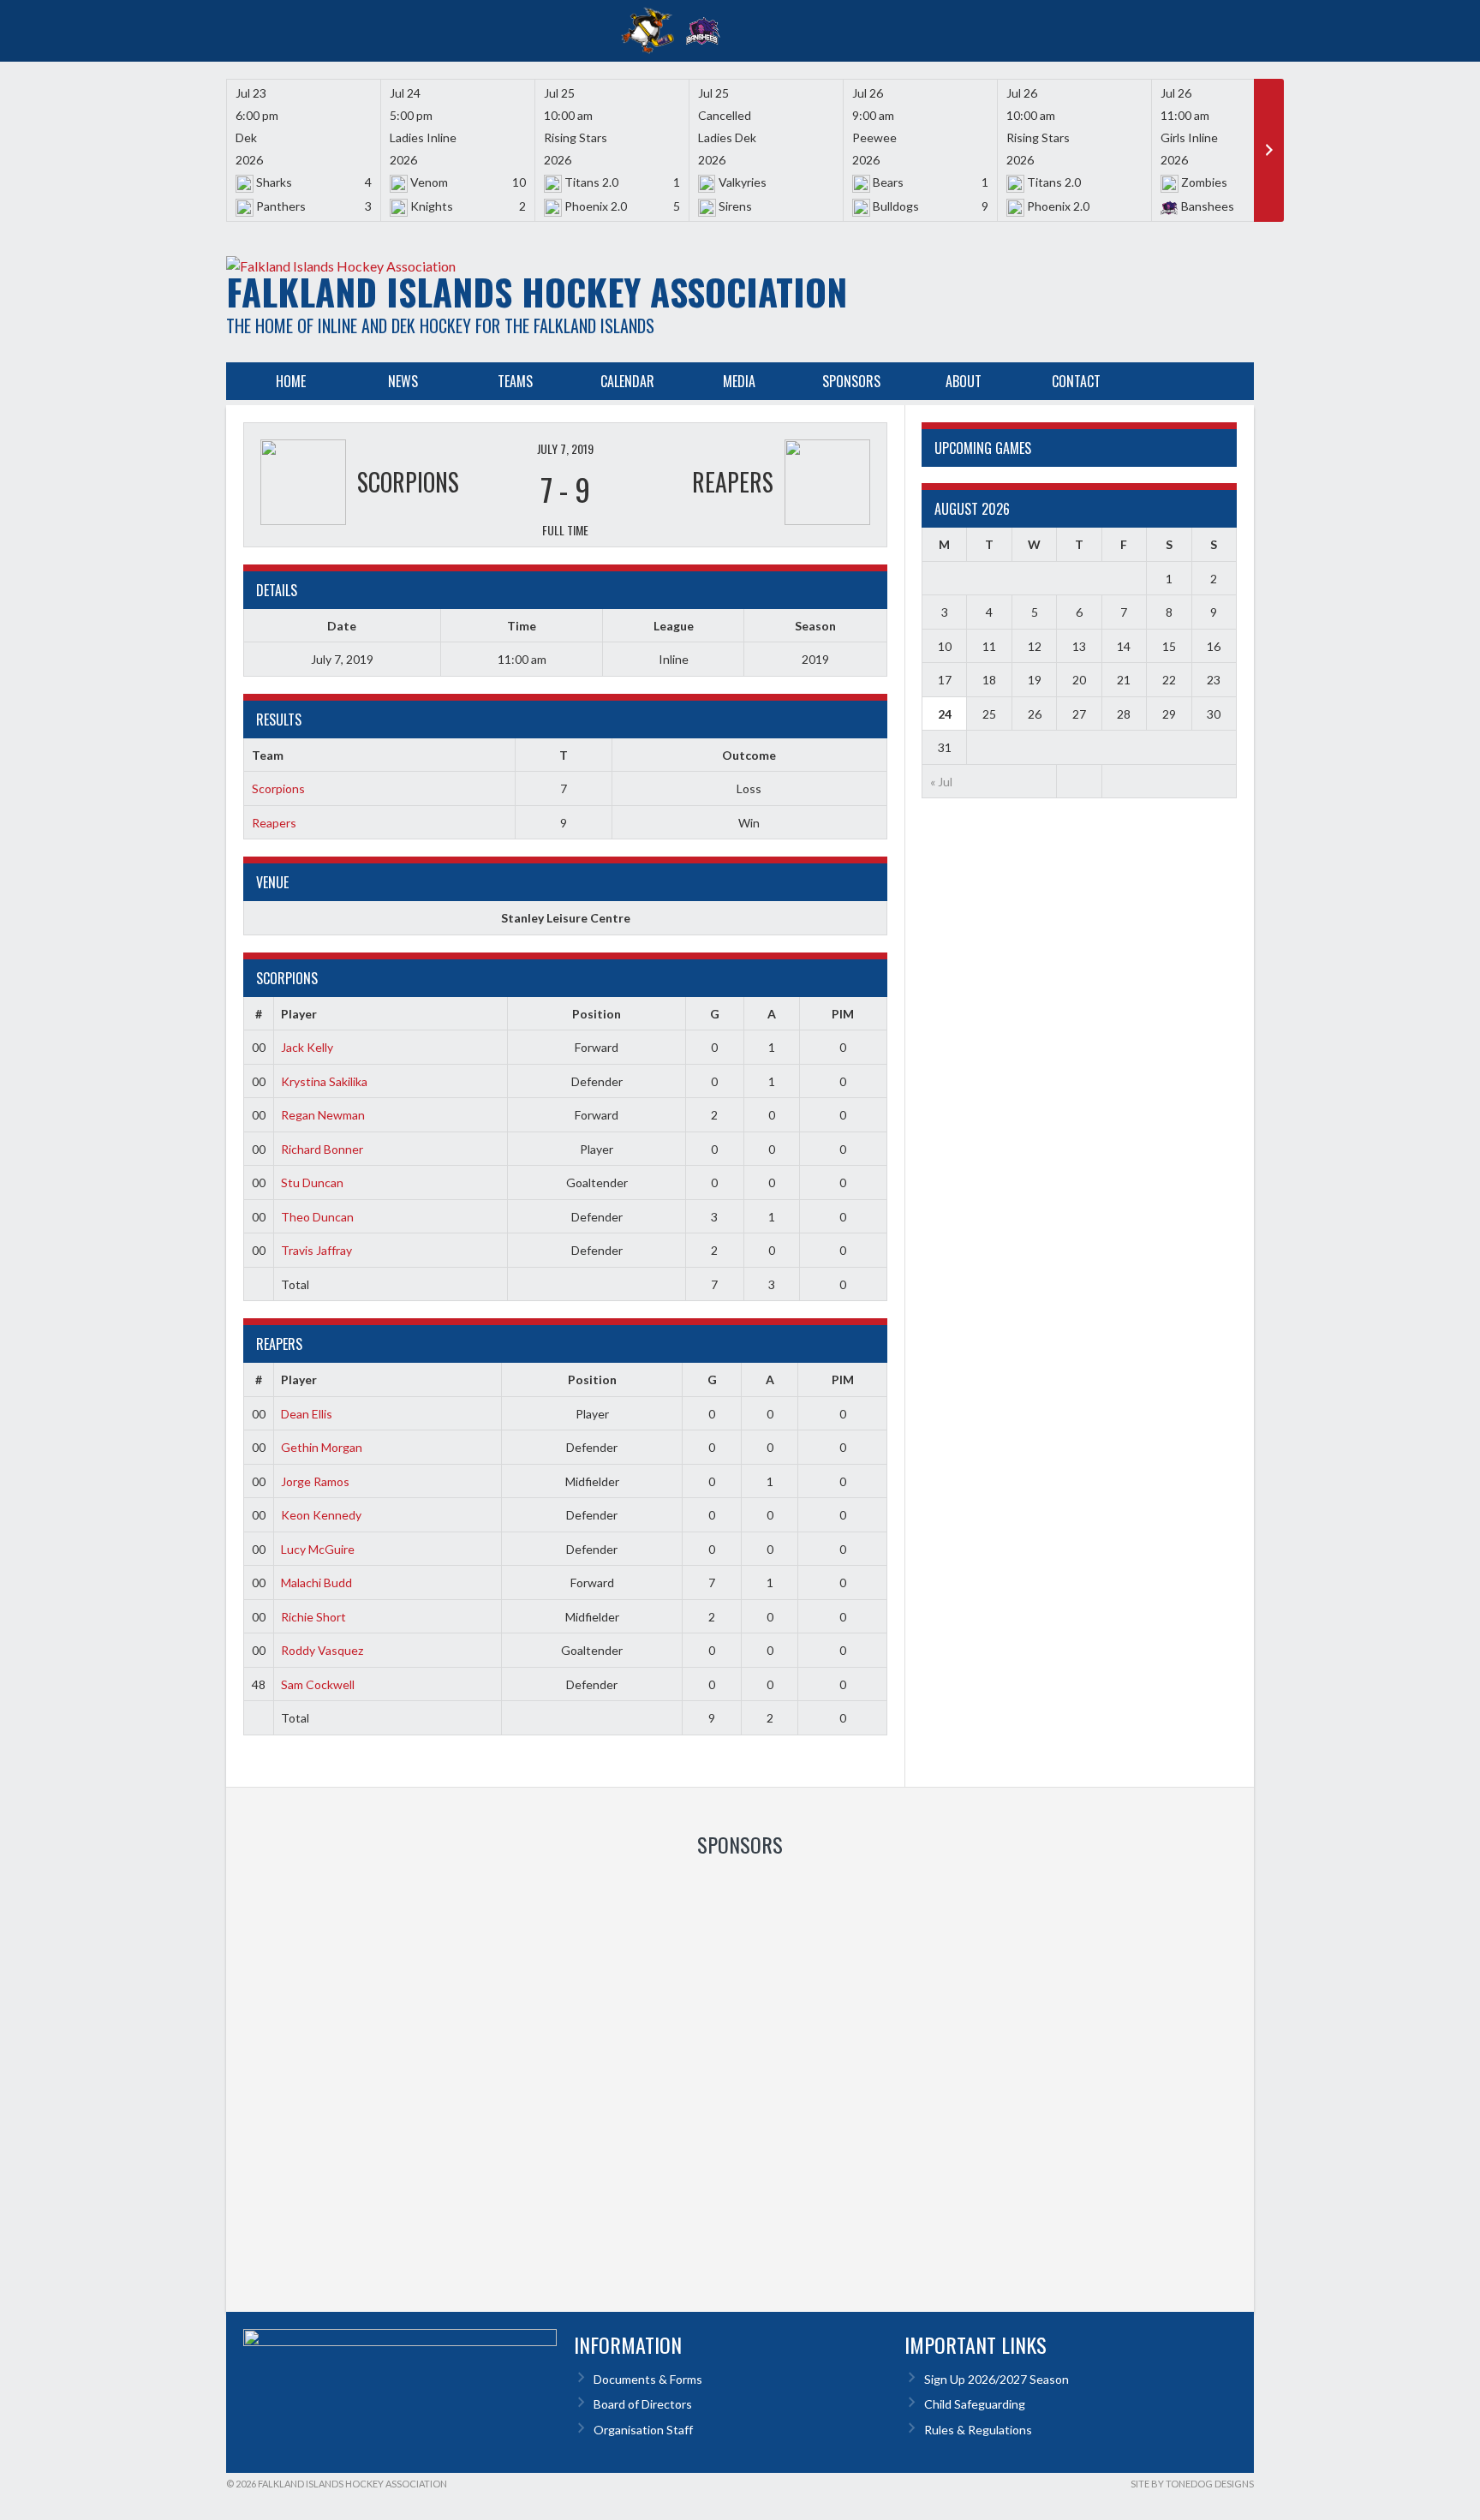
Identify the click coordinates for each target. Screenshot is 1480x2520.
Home (291, 381)
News (403, 381)
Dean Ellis (307, 1414)
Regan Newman (323, 1115)
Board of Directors (643, 2404)
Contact (1076, 381)
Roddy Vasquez (322, 1650)
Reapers (274, 823)
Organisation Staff (643, 2430)
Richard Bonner (322, 1149)
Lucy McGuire (318, 1549)
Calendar (627, 381)
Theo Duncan (317, 1217)
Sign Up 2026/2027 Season (997, 2379)
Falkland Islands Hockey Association (537, 291)
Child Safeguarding (975, 2404)
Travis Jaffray (316, 1250)
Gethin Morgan (322, 1447)
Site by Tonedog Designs (1192, 2484)
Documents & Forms (648, 2379)
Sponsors (851, 381)
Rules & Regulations (978, 2430)
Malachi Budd (316, 1582)
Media (739, 381)
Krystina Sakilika (324, 1081)
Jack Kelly (307, 1047)
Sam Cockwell (318, 1684)
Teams (515, 381)
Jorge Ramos (315, 1481)
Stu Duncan (312, 1182)
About (964, 381)
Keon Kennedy (321, 1515)
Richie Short (313, 1617)
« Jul (941, 782)
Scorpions (278, 788)
